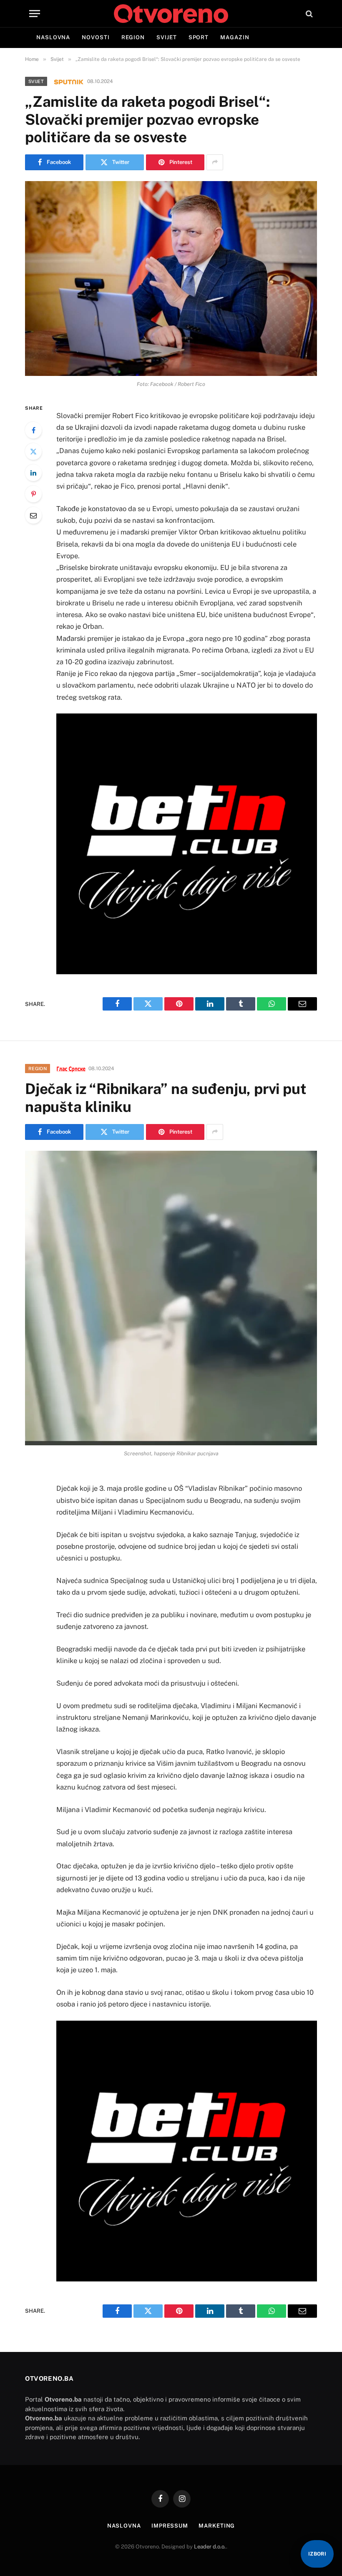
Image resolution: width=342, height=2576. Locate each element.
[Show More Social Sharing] (215, 162)
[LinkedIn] (33, 473)
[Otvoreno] (171, 14)
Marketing (217, 2526)
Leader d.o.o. (210, 2547)
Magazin (235, 37)
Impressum (170, 2526)
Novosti (96, 37)
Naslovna (53, 37)
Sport (199, 37)
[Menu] (35, 14)
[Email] (33, 515)
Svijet (166, 37)
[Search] (308, 14)
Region (133, 37)
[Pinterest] (33, 494)
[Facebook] (33, 430)
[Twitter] (33, 451)
